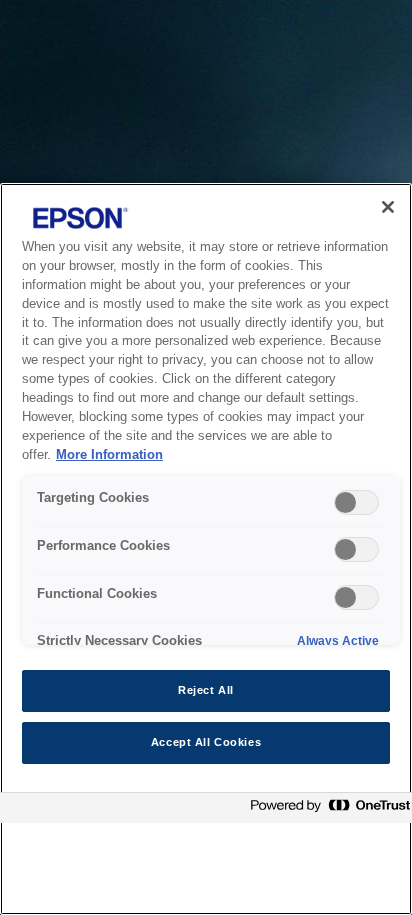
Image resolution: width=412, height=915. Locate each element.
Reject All (206, 690)
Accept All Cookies (206, 742)
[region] (206, 549)
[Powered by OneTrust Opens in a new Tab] (326, 810)
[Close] (388, 207)
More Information (109, 455)
